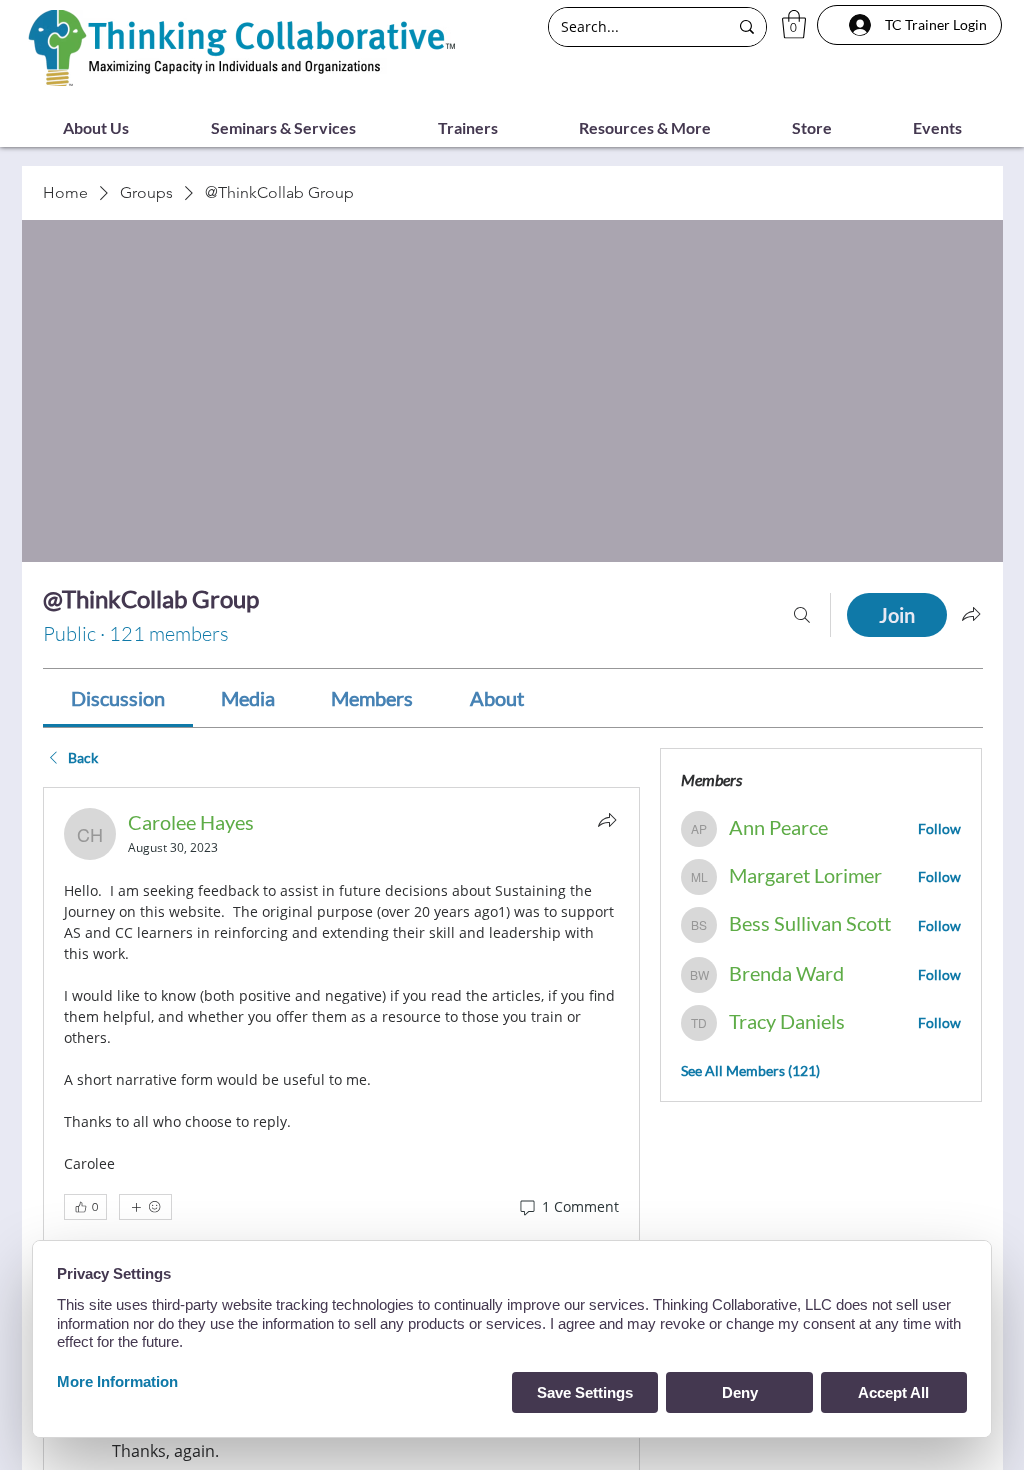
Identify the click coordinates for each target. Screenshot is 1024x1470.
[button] (794, 24)
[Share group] (971, 614)
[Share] (607, 820)
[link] (118, 698)
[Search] (802, 615)
